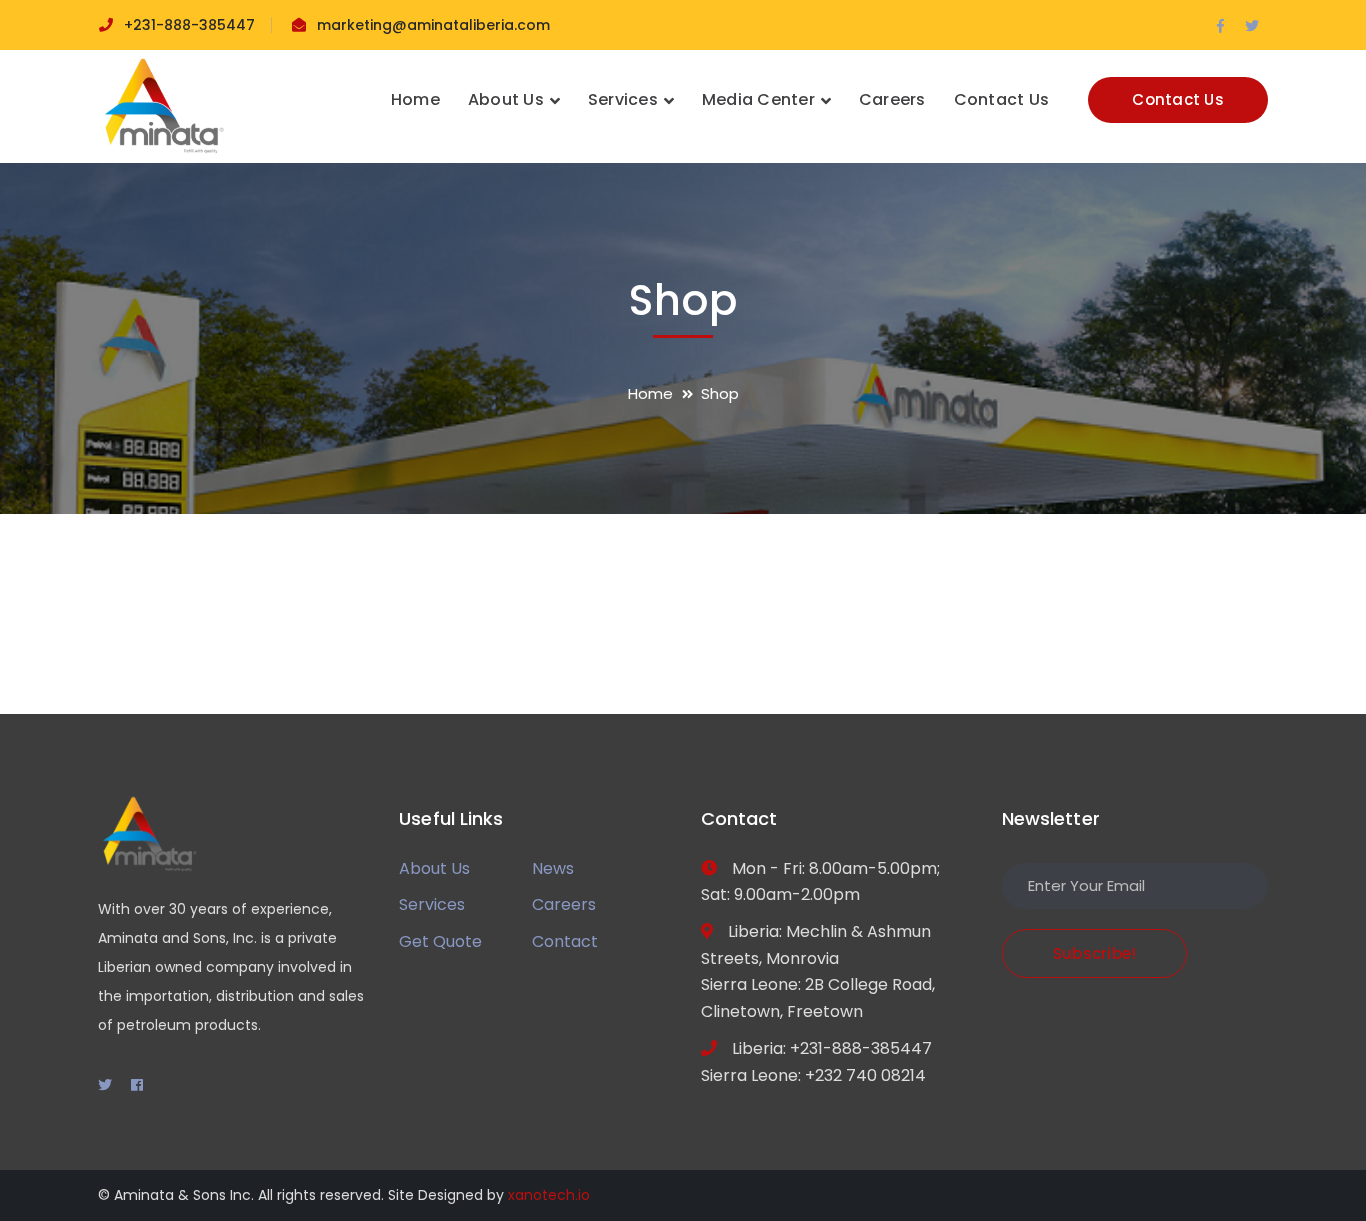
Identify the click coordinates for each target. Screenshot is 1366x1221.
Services (432, 904)
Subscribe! (1095, 953)
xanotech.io (549, 1195)
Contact (565, 941)
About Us (434, 868)
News (553, 868)
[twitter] (105, 1085)
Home (650, 393)
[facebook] (137, 1085)
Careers (564, 904)
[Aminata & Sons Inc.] (163, 105)
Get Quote (440, 941)
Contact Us (1178, 99)
